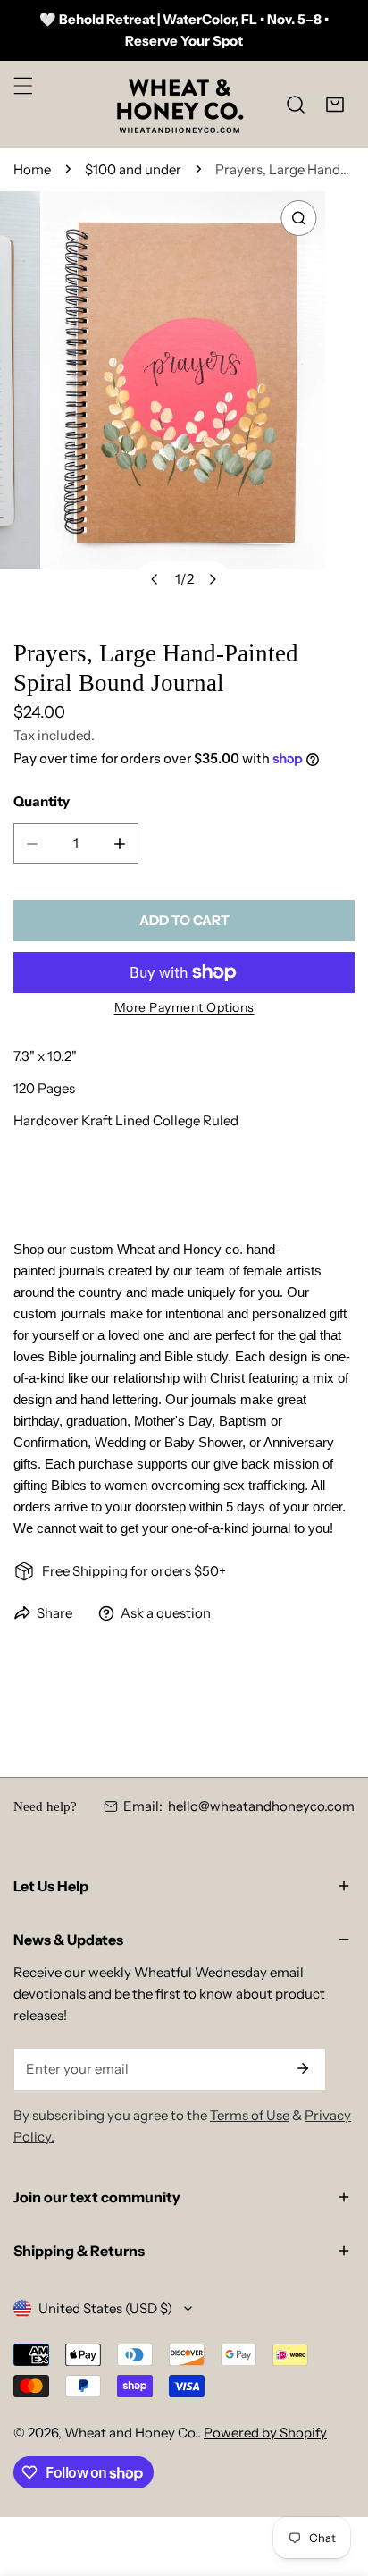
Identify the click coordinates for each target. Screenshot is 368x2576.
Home (32, 169)
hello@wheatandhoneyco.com (261, 1806)
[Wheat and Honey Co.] (180, 104)
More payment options (184, 1007)
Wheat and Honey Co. (131, 2433)
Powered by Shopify (265, 2433)
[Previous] (155, 579)
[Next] (213, 579)
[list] (184, 401)
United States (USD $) (105, 2308)
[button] (335, 105)
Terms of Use (250, 2115)
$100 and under (133, 169)
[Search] (296, 105)
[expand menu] (23, 86)
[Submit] (303, 2068)
